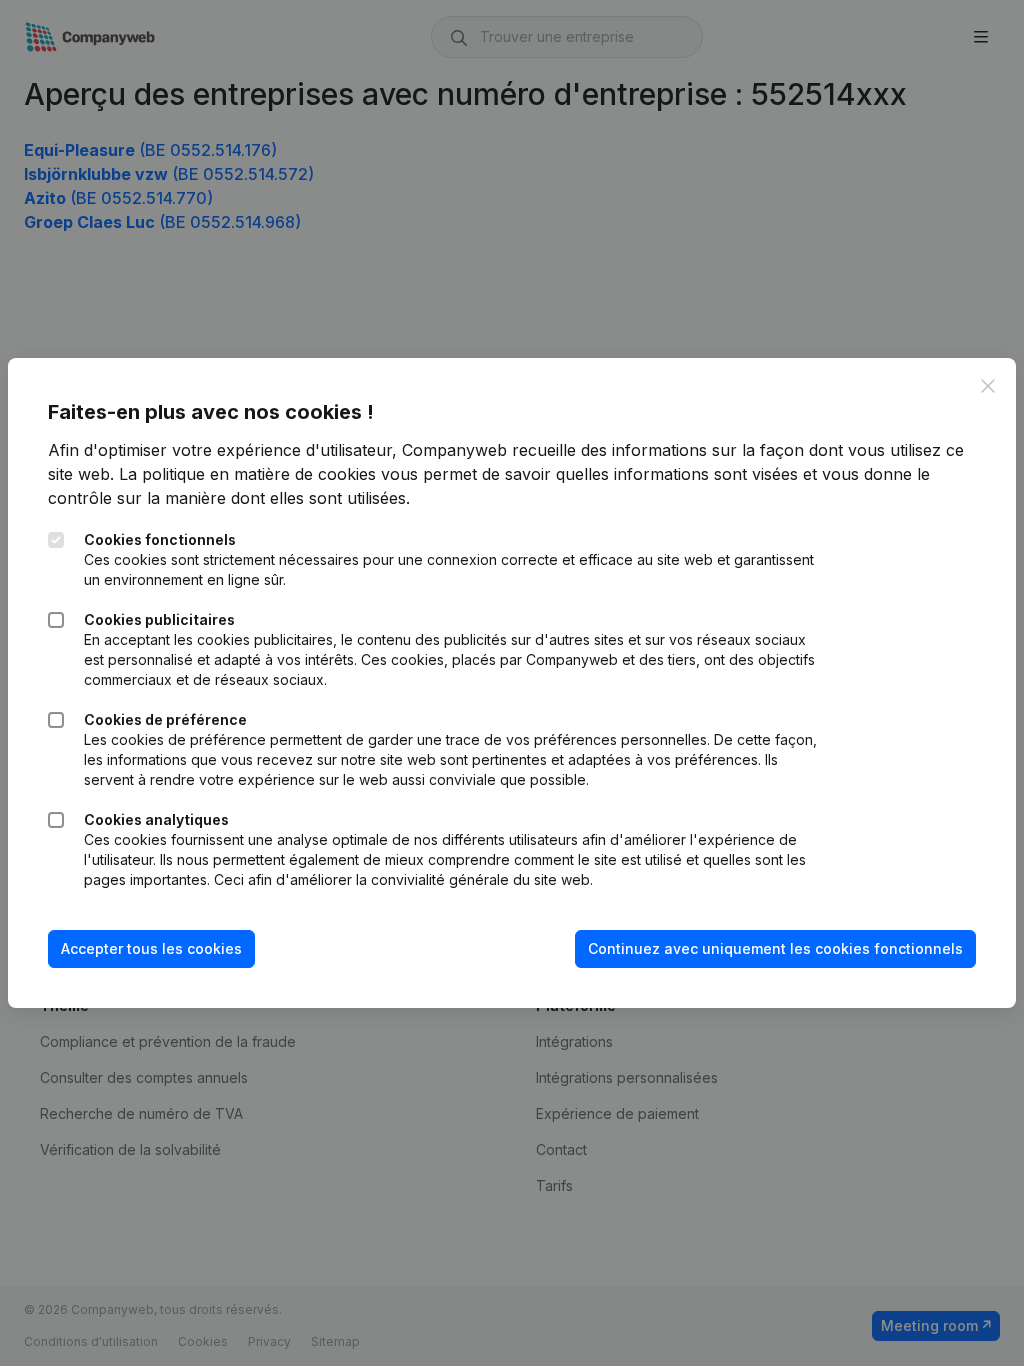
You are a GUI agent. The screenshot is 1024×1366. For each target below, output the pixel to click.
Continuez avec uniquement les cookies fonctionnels (775, 948)
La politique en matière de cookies (247, 474)
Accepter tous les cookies (151, 948)
